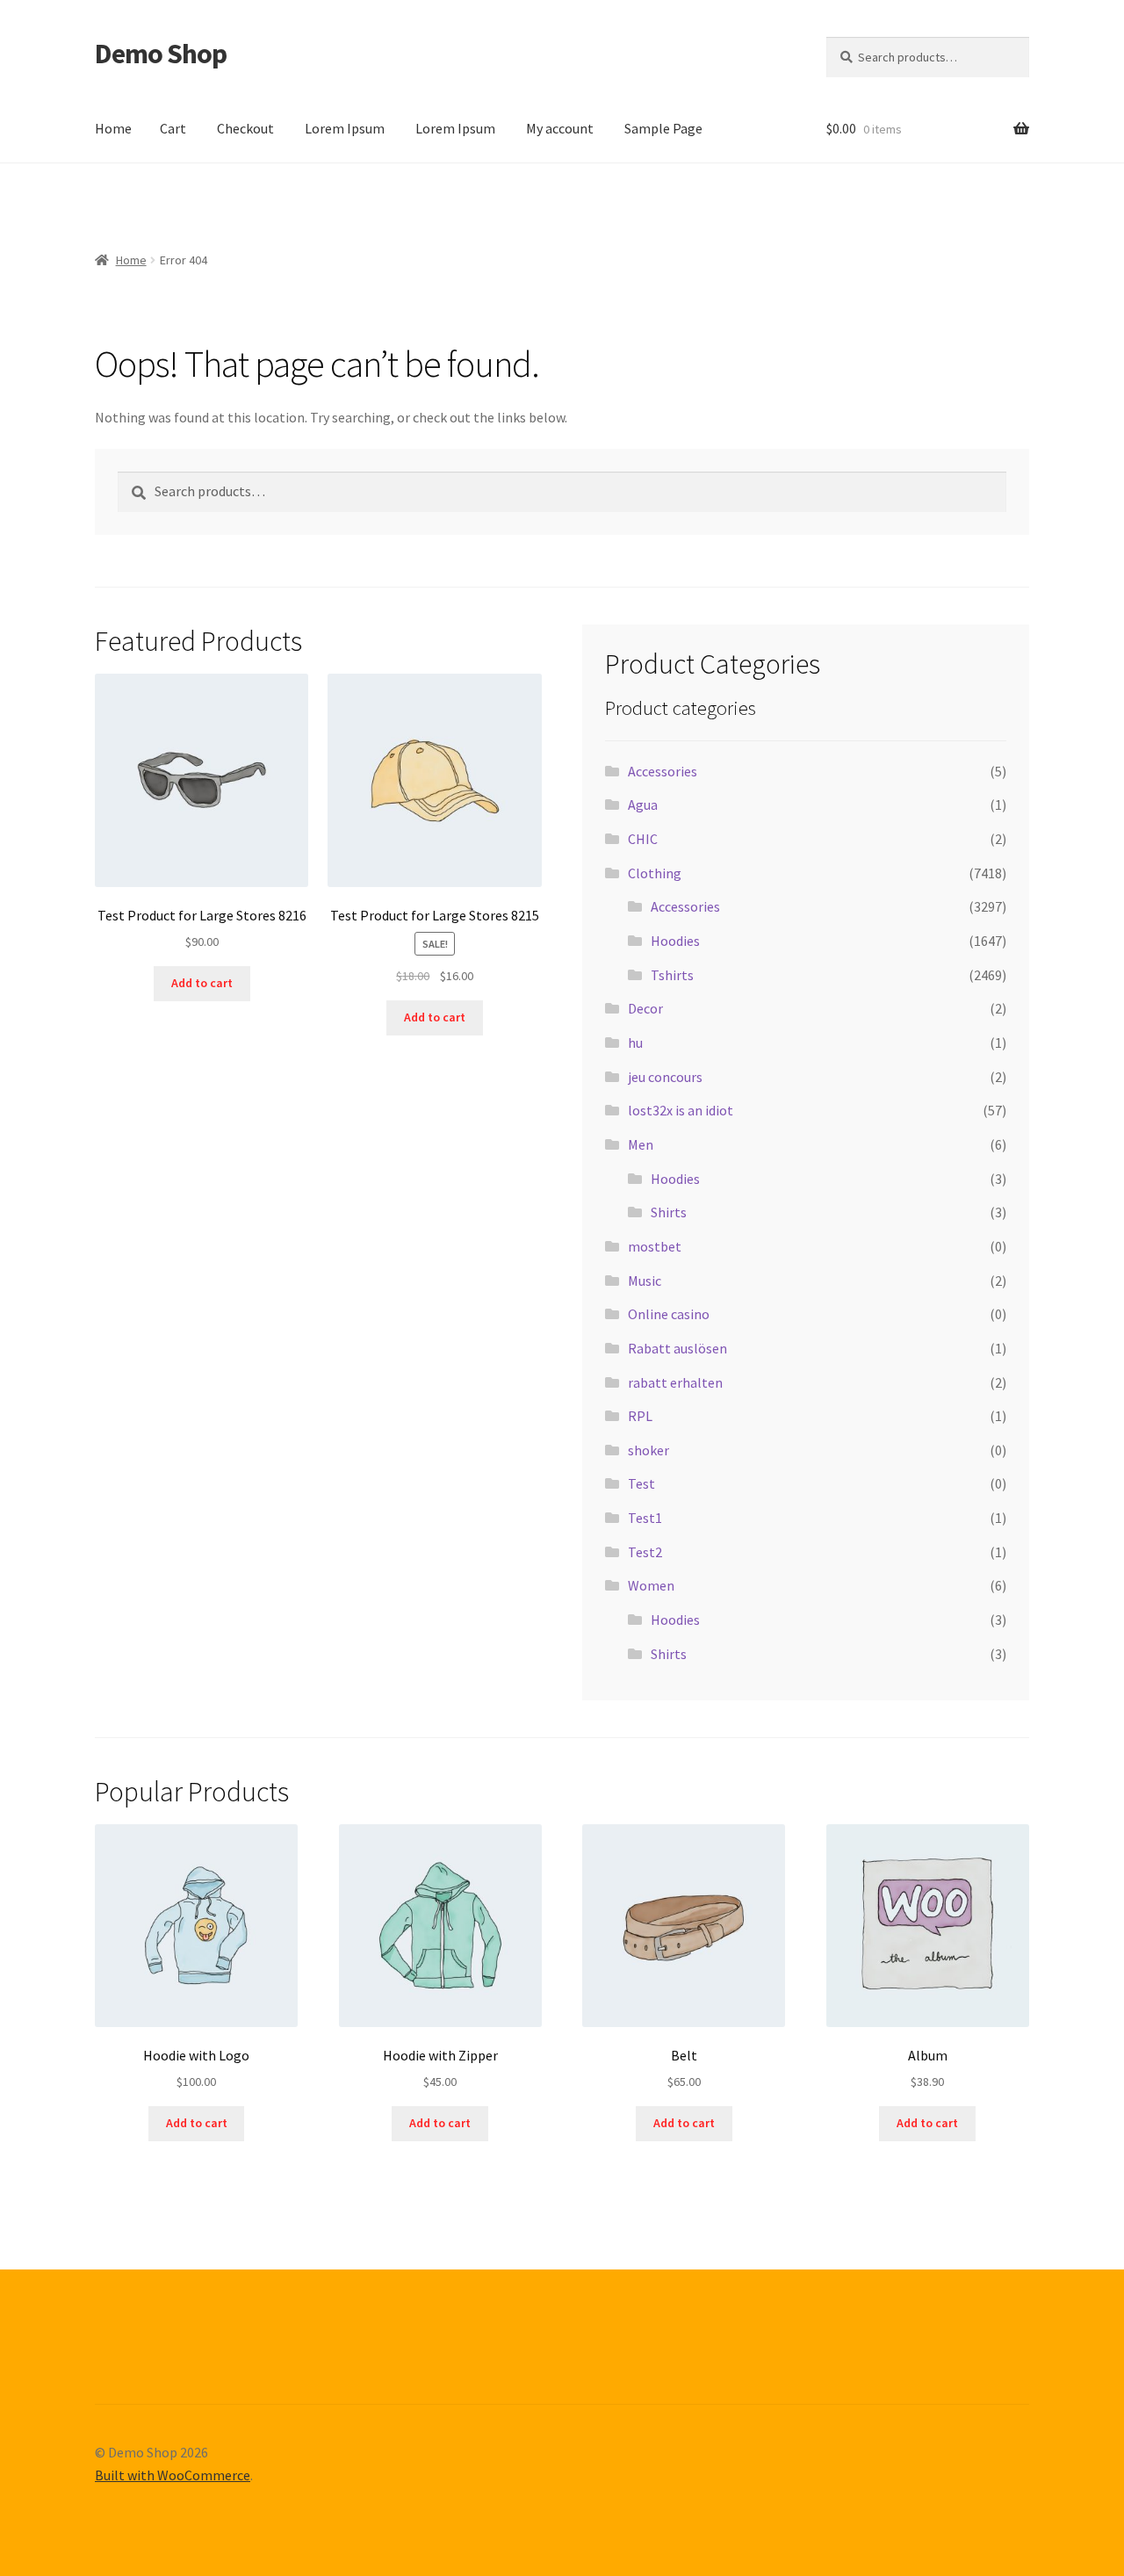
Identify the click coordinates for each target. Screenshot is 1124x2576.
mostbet (655, 1246)
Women (651, 1585)
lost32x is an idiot (681, 1110)
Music (645, 1281)
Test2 (645, 1552)
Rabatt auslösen (677, 1348)
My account (560, 128)
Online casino (669, 1314)
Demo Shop (161, 54)
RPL (640, 1416)
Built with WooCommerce (173, 2475)
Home (113, 128)
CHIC (643, 839)
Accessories (663, 771)
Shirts (669, 1212)
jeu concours (665, 1077)
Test (641, 1483)
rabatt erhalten (675, 1382)
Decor (645, 1008)
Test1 (645, 1518)
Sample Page (663, 128)
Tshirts (672, 975)
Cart (173, 128)
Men (641, 1144)
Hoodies (675, 941)
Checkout (245, 128)
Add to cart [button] (202, 983)
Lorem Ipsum (345, 128)
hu (635, 1043)
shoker (648, 1450)
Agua (643, 805)
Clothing (655, 873)
